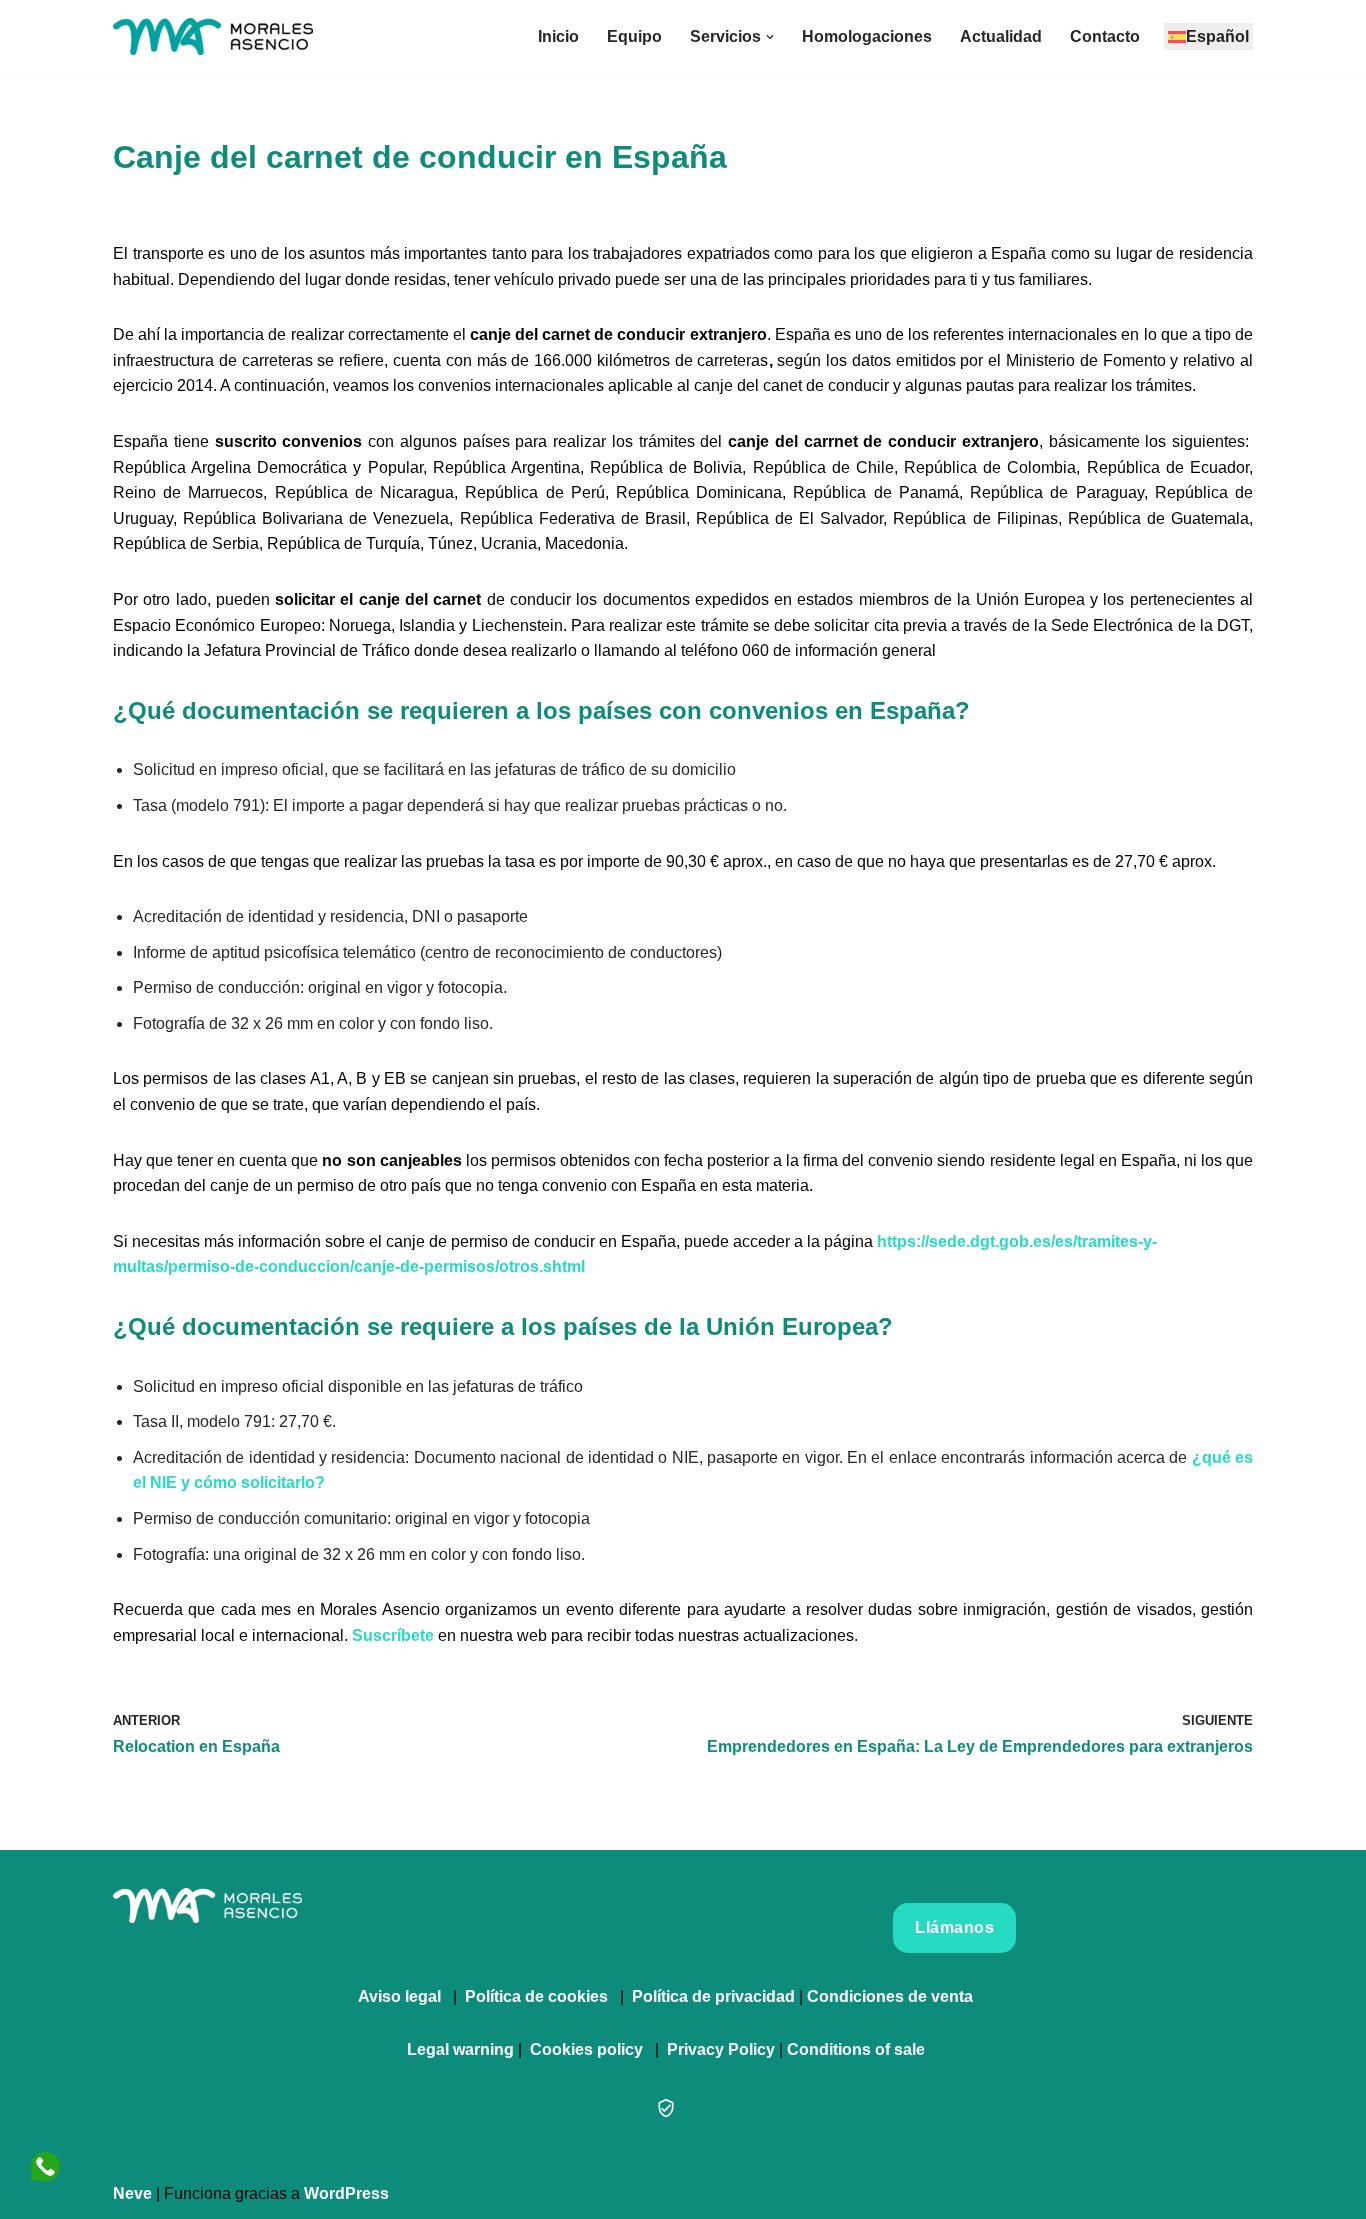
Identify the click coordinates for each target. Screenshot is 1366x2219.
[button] (770, 37)
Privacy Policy (721, 2049)
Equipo (634, 36)
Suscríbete (393, 1635)
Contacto (1105, 36)
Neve (132, 2193)
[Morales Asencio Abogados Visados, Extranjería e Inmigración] (213, 36)
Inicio (558, 36)
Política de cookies (536, 1996)
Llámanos (954, 1927)
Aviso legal (399, 1996)
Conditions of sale (856, 2049)
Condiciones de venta (890, 1996)
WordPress (346, 2193)
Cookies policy (586, 2049)
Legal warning (460, 2049)
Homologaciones (867, 36)
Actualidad (1001, 36)
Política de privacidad (713, 1996)
